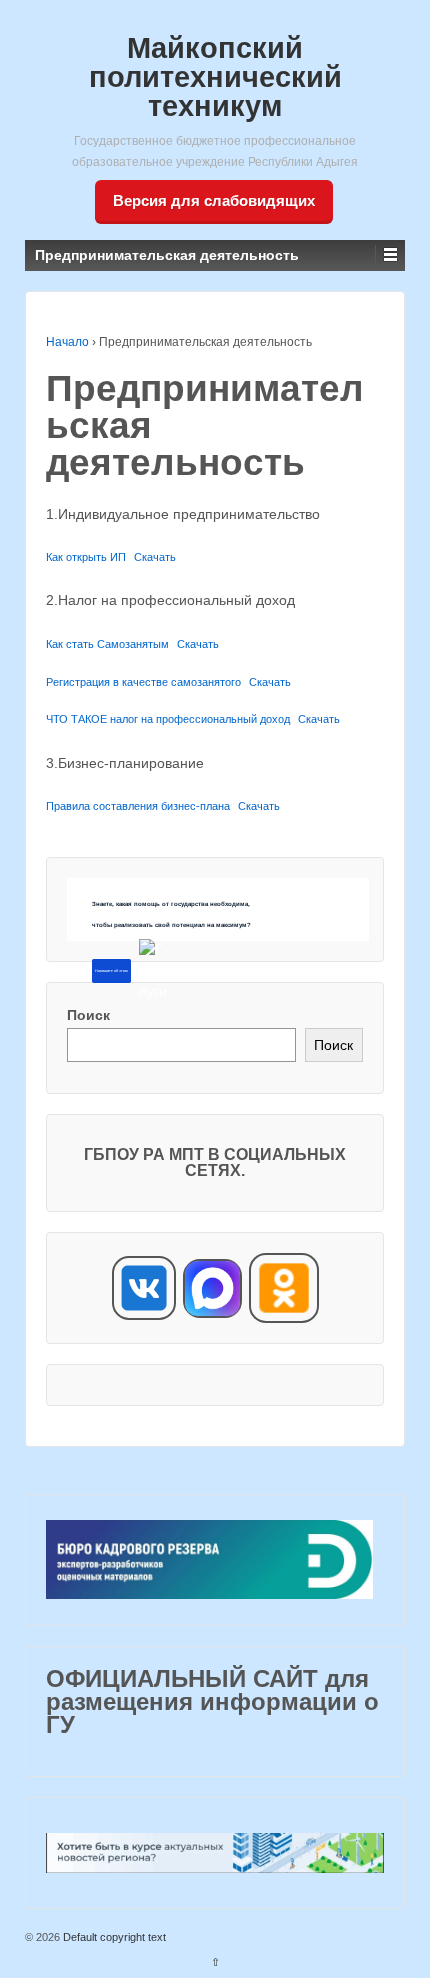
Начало (67, 342)
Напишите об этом (111, 971)
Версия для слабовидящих (214, 200)
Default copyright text (113, 1937)
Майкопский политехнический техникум (215, 77)
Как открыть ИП (86, 557)
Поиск (88, 1015)
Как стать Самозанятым (107, 644)
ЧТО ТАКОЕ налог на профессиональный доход (168, 719)
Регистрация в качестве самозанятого (143, 682)
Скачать (155, 557)
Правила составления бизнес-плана (138, 806)
